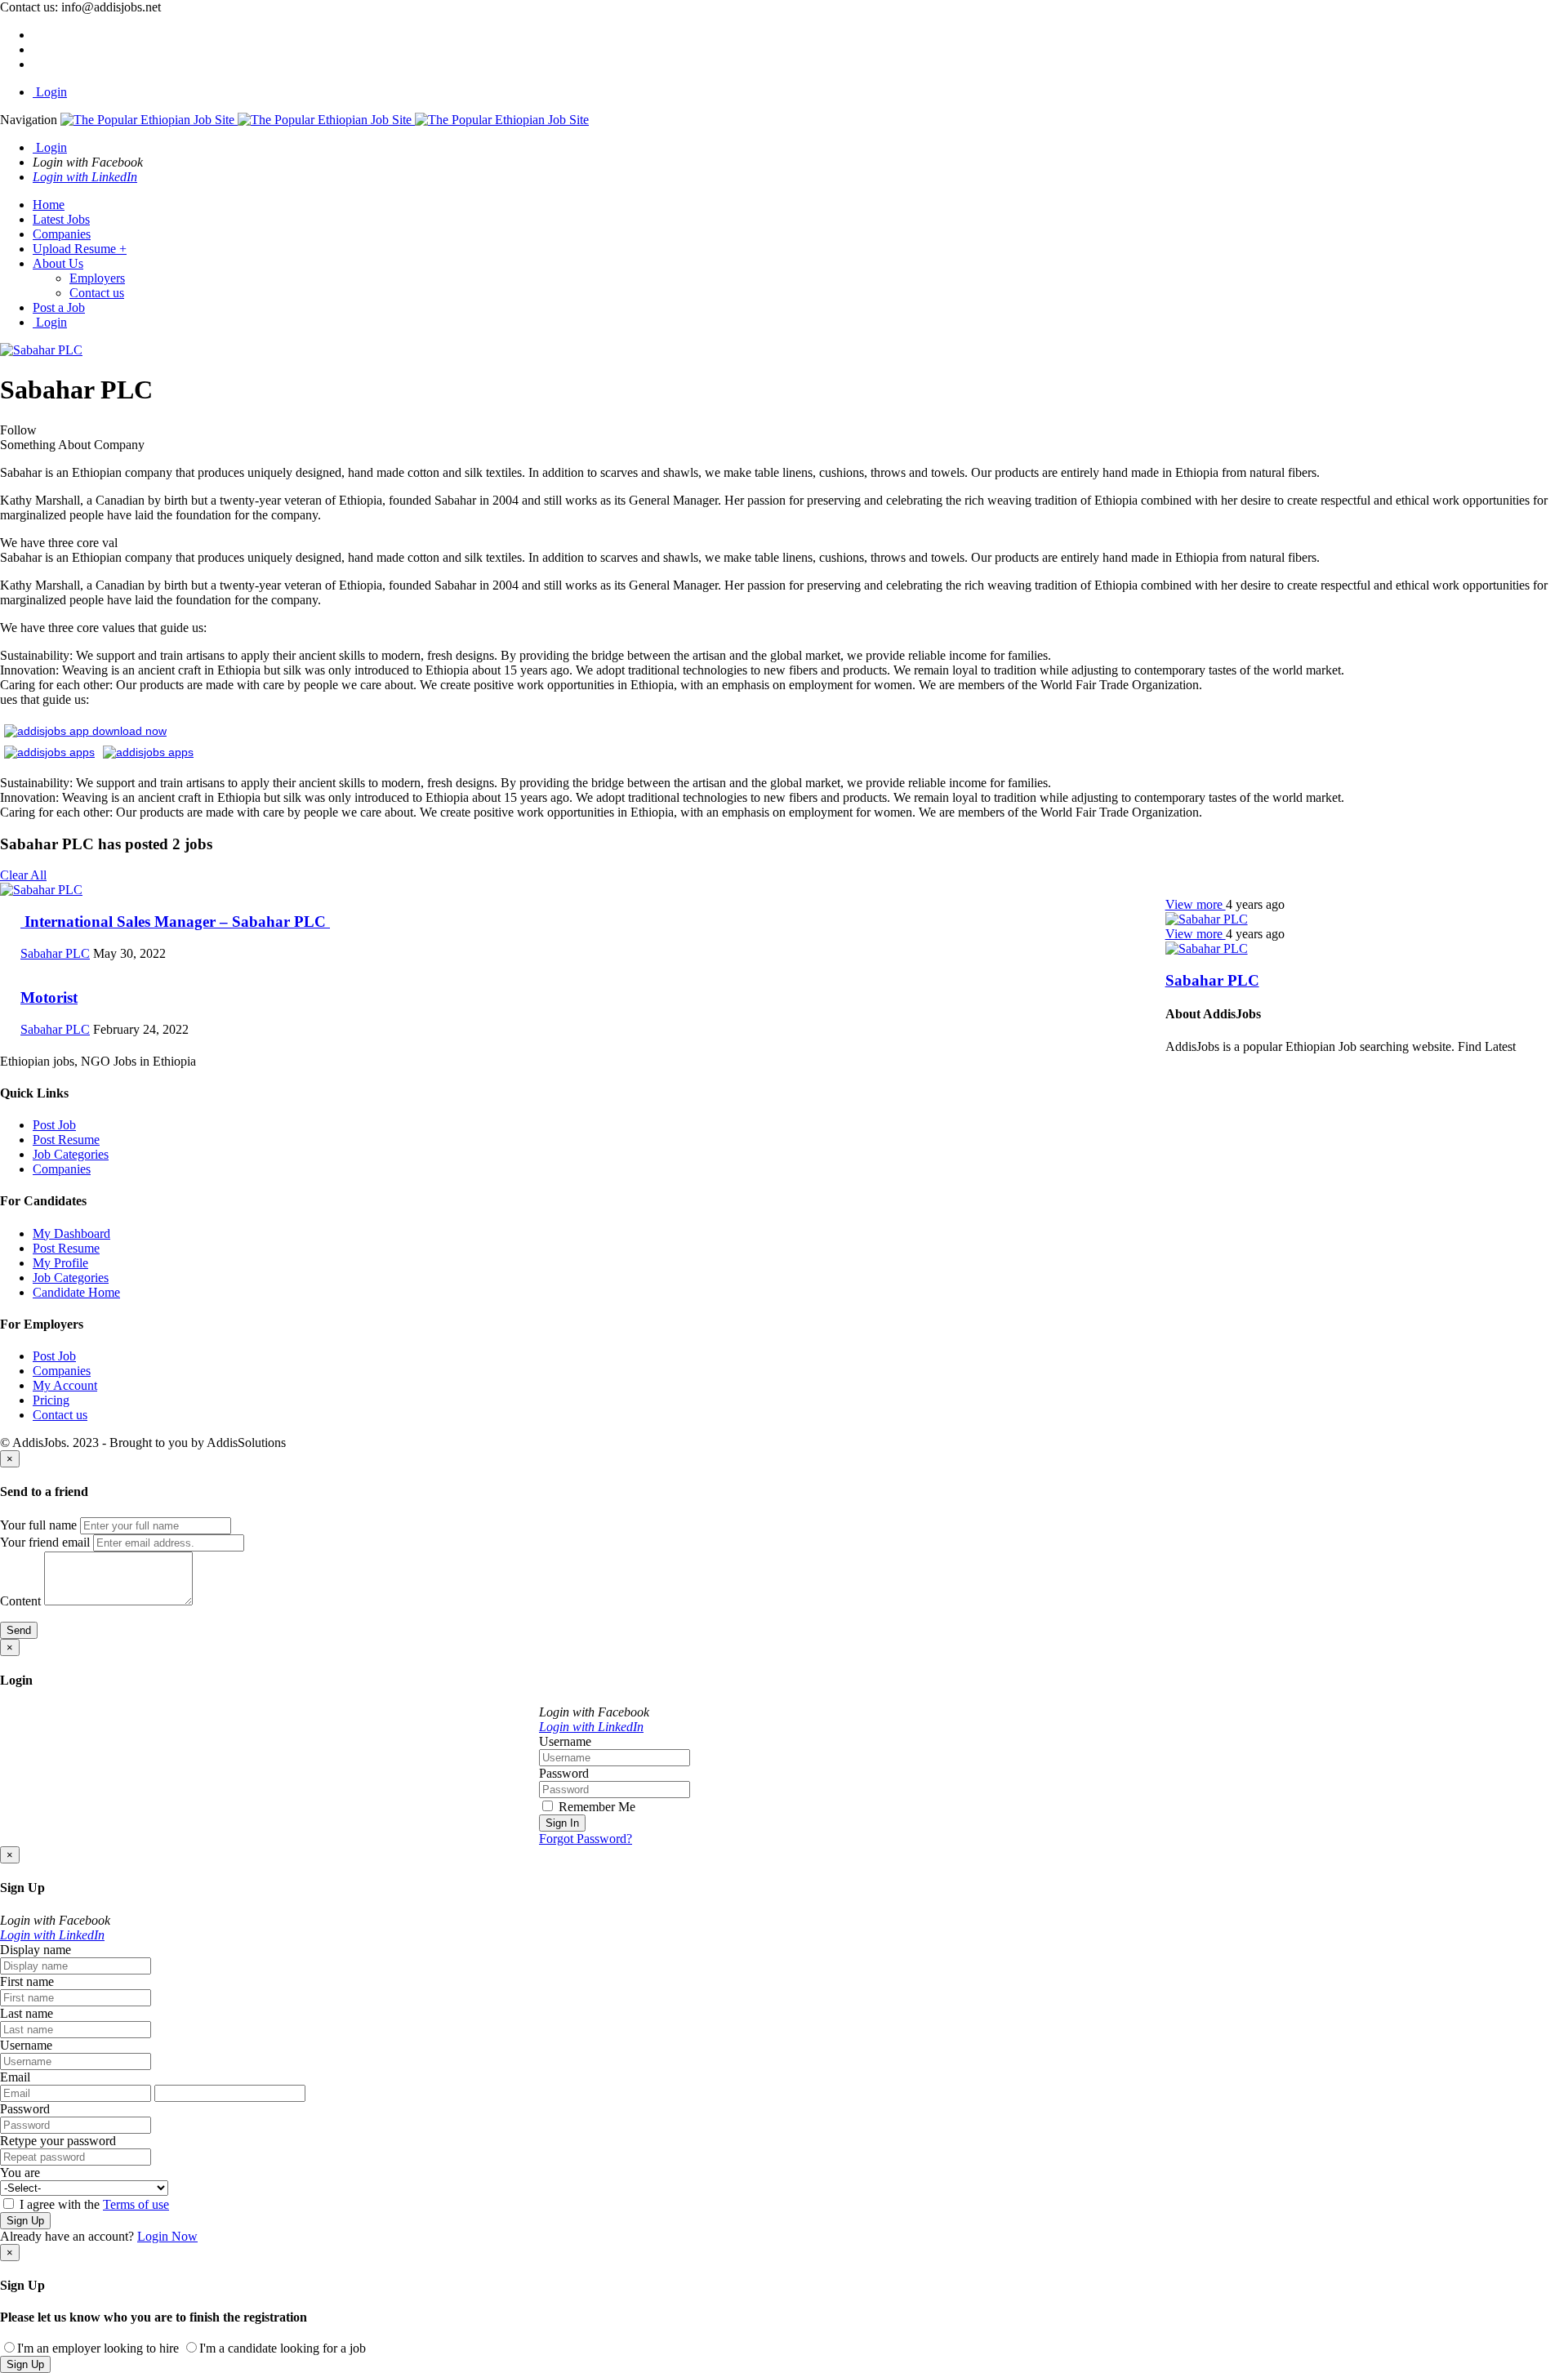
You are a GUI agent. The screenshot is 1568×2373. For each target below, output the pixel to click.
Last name (27, 2013)
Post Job (54, 1125)
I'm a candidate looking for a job (283, 2348)
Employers (97, 278)
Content (20, 1601)
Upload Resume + (80, 249)
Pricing (51, 1400)
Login (50, 92)
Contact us (97, 293)
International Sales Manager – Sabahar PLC (175, 922)
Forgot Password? (586, 1839)
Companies (62, 234)
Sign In (562, 1823)
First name (27, 1981)
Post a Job (59, 307)
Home (49, 205)
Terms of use (136, 2204)
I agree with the (93, 2204)
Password (564, 1773)
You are (20, 2173)
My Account (65, 1385)
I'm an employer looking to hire (98, 2348)
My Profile (60, 1263)
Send (19, 1630)
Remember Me (595, 1807)
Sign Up (25, 2221)
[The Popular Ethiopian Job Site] (325, 120)
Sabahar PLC (1212, 980)
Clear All (23, 875)
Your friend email (45, 1542)
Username (565, 1741)
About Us (58, 263)
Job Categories (71, 1154)
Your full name (38, 1525)
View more (1196, 904)
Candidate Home (76, 1292)
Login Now (167, 2236)
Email (15, 2077)
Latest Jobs (61, 219)
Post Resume (66, 1140)
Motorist (49, 997)
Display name (36, 1950)
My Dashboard (71, 1233)
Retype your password (58, 2141)
